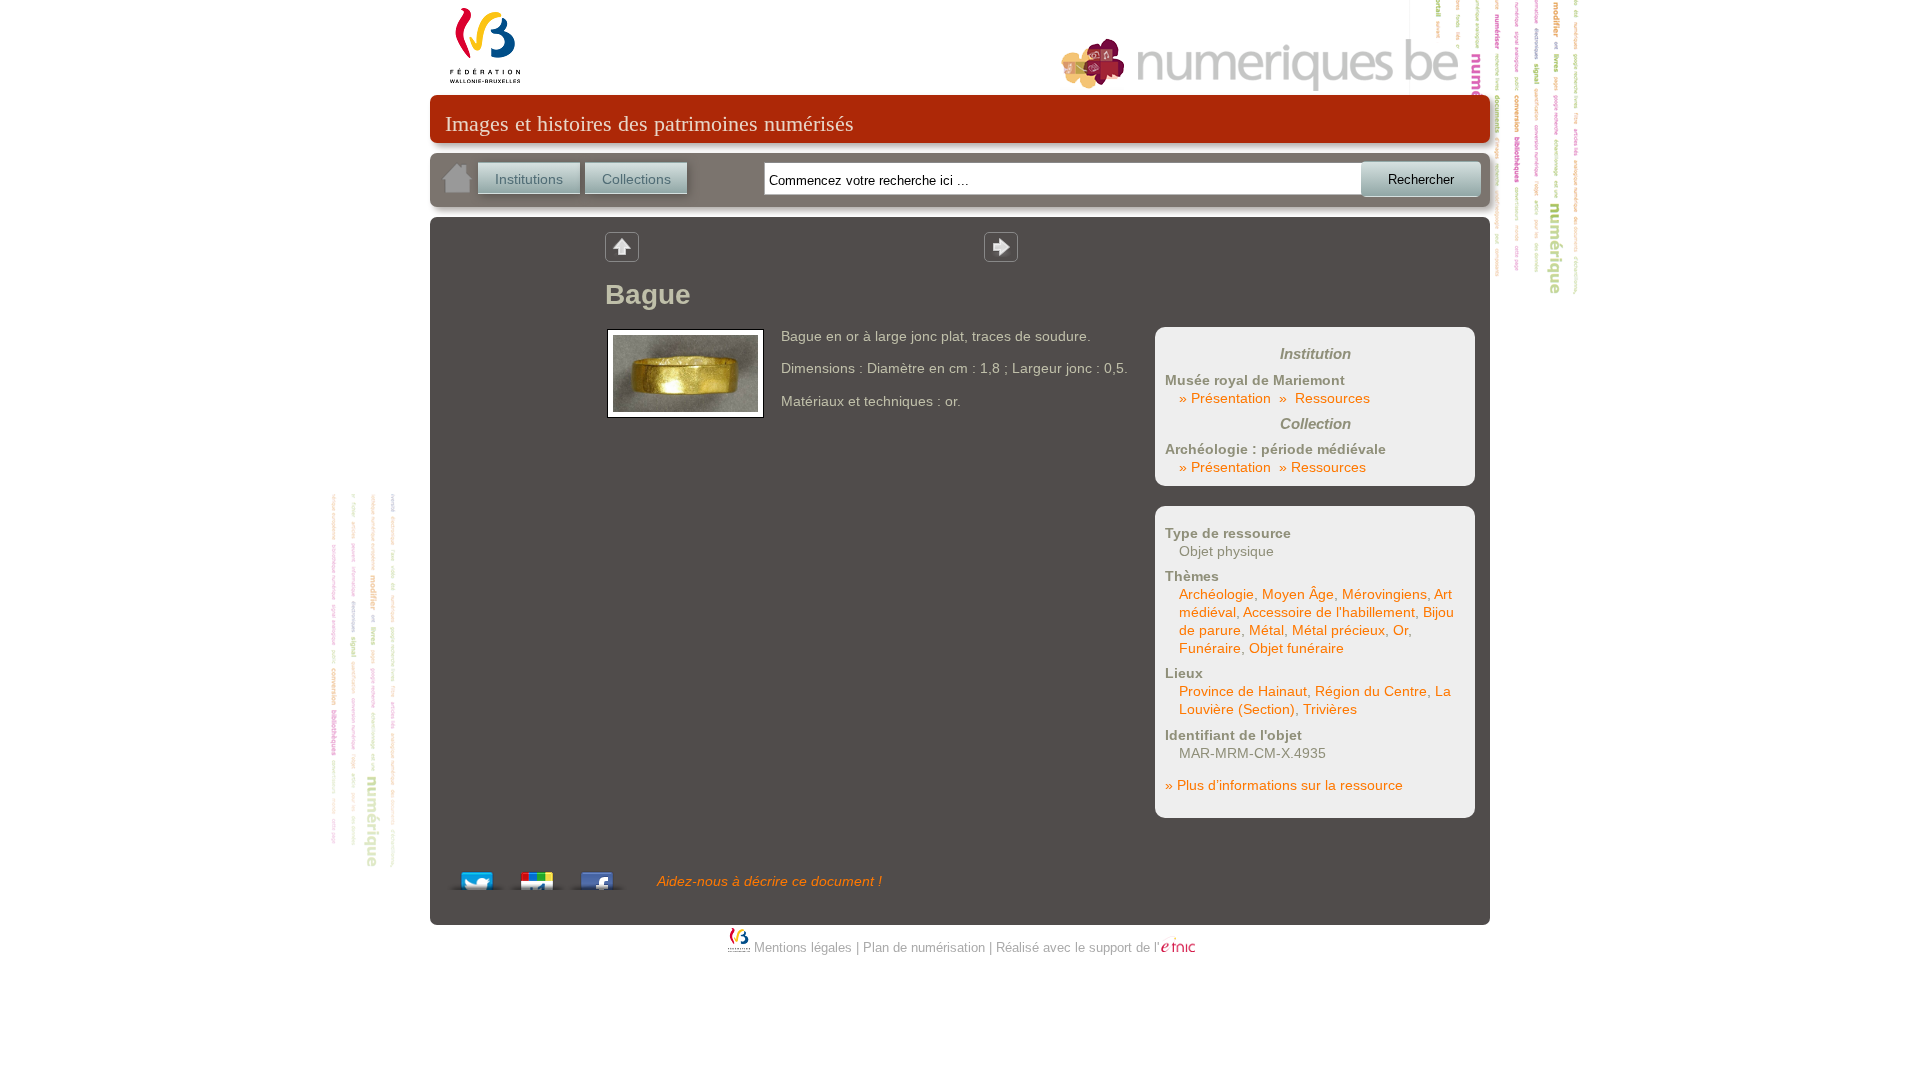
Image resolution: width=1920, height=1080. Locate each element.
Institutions (529, 179)
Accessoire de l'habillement (1329, 612)
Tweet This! (477, 875)
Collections (636, 179)
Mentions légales (803, 947)
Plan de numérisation (924, 947)
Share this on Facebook (597, 875)
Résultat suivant (1001, 246)
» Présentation (1225, 398)
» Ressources (1324, 398)
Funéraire (1210, 648)
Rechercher (1421, 179)
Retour (622, 246)
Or (1400, 630)
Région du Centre (1371, 691)
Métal (1266, 630)
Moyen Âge (1298, 594)
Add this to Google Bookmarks (537, 875)
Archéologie (1216, 594)
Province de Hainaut (1243, 691)
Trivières (1330, 709)
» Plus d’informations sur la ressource (1284, 785)
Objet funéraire (1296, 648)
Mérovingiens (1384, 594)
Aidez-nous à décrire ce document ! (769, 881)
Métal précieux (1338, 630)
